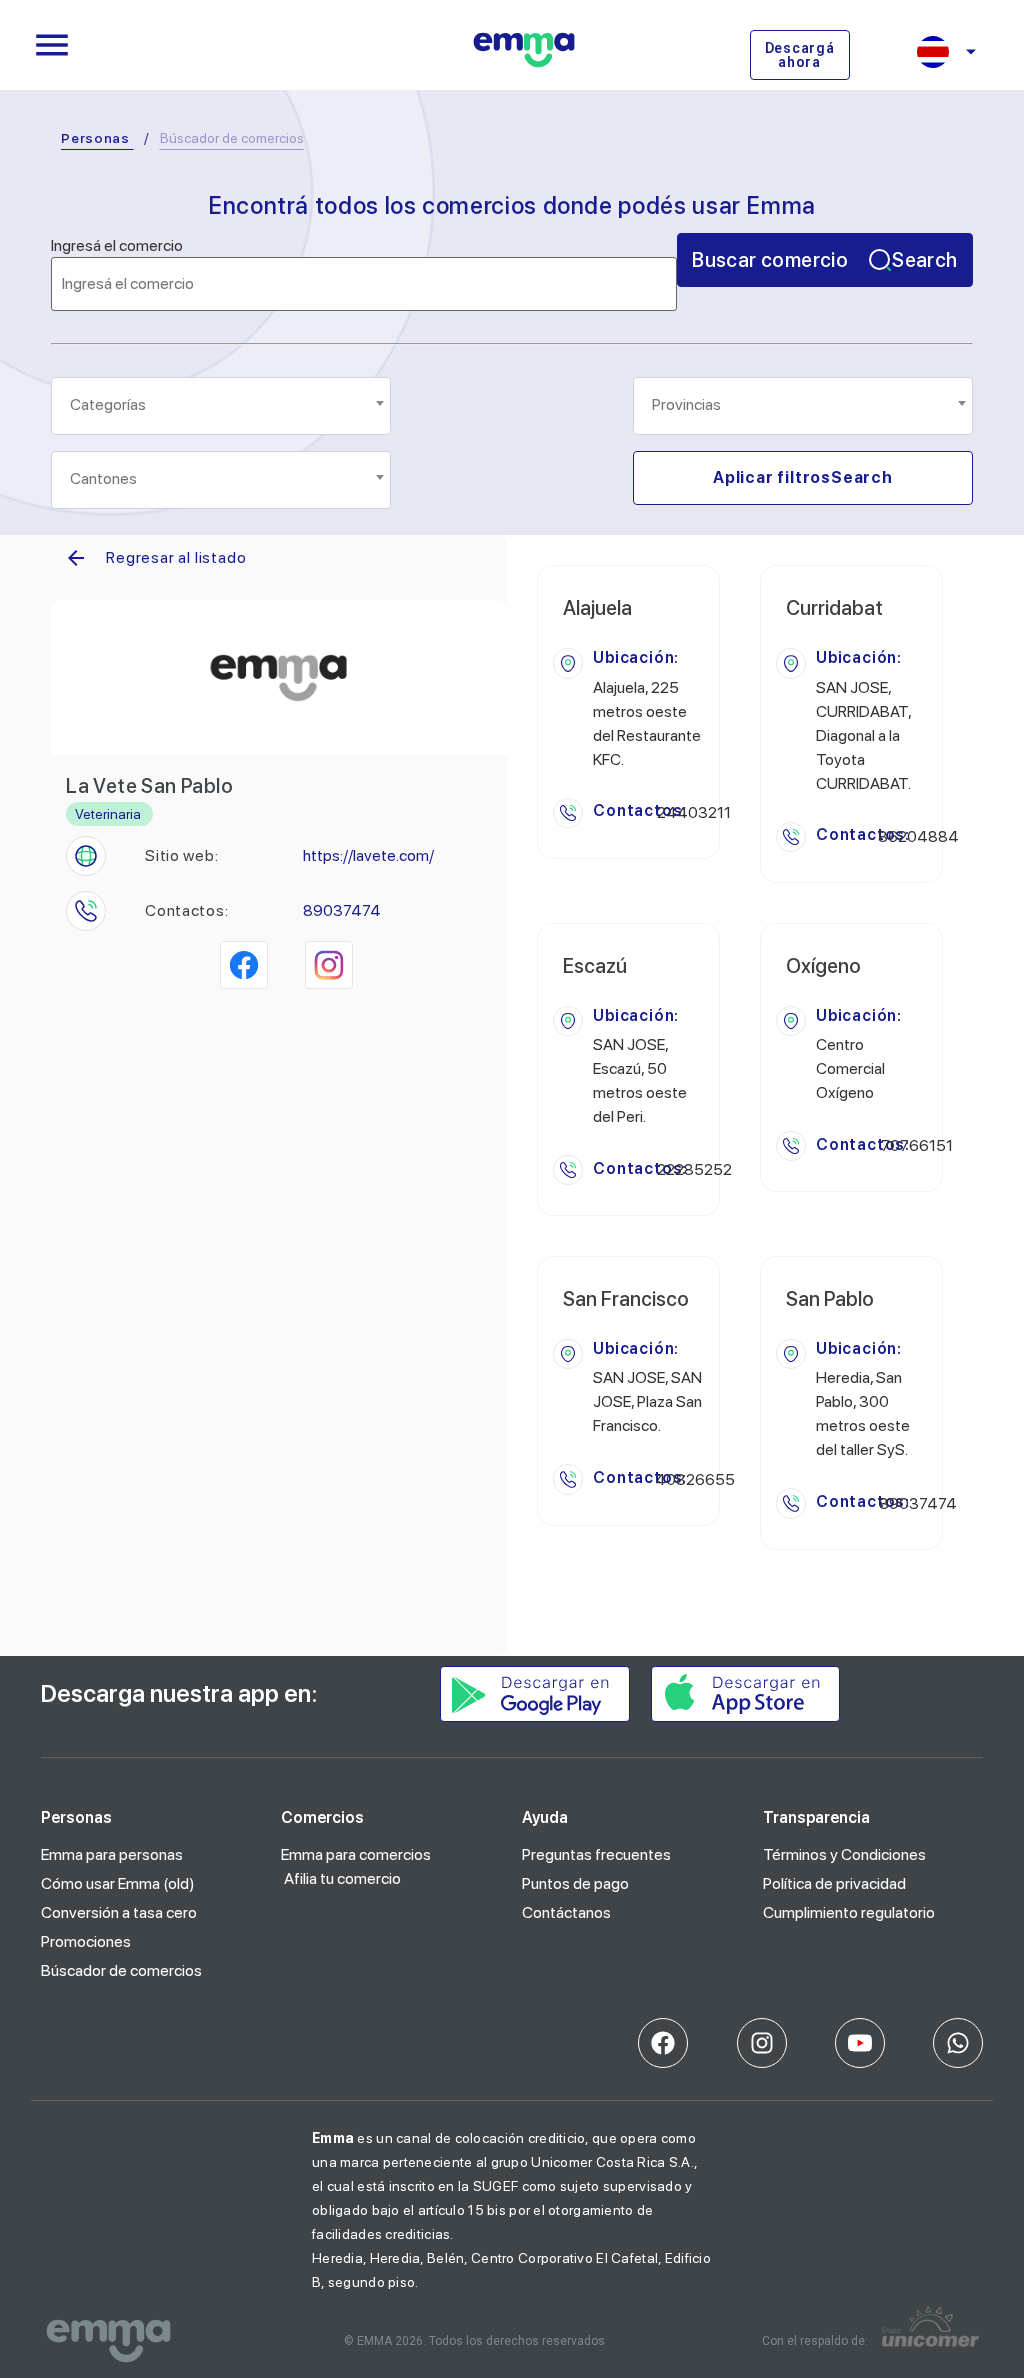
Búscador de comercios (121, 1970)
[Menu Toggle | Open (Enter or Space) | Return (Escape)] (52, 45)
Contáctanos (566, 1912)
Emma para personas (112, 1854)
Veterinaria (108, 814)
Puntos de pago (575, 1883)
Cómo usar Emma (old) (118, 1883)
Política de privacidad (834, 1883)
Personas (95, 138)
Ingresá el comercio (117, 246)
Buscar (824, 260)
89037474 (342, 910)
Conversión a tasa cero (119, 1912)
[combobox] (221, 406)
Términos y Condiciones (844, 1854)
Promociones (86, 1941)
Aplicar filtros (803, 477)
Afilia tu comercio (342, 1878)
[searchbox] (222, 405)
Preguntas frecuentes (596, 1854)
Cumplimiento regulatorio (849, 1912)
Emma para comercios (356, 1854)
